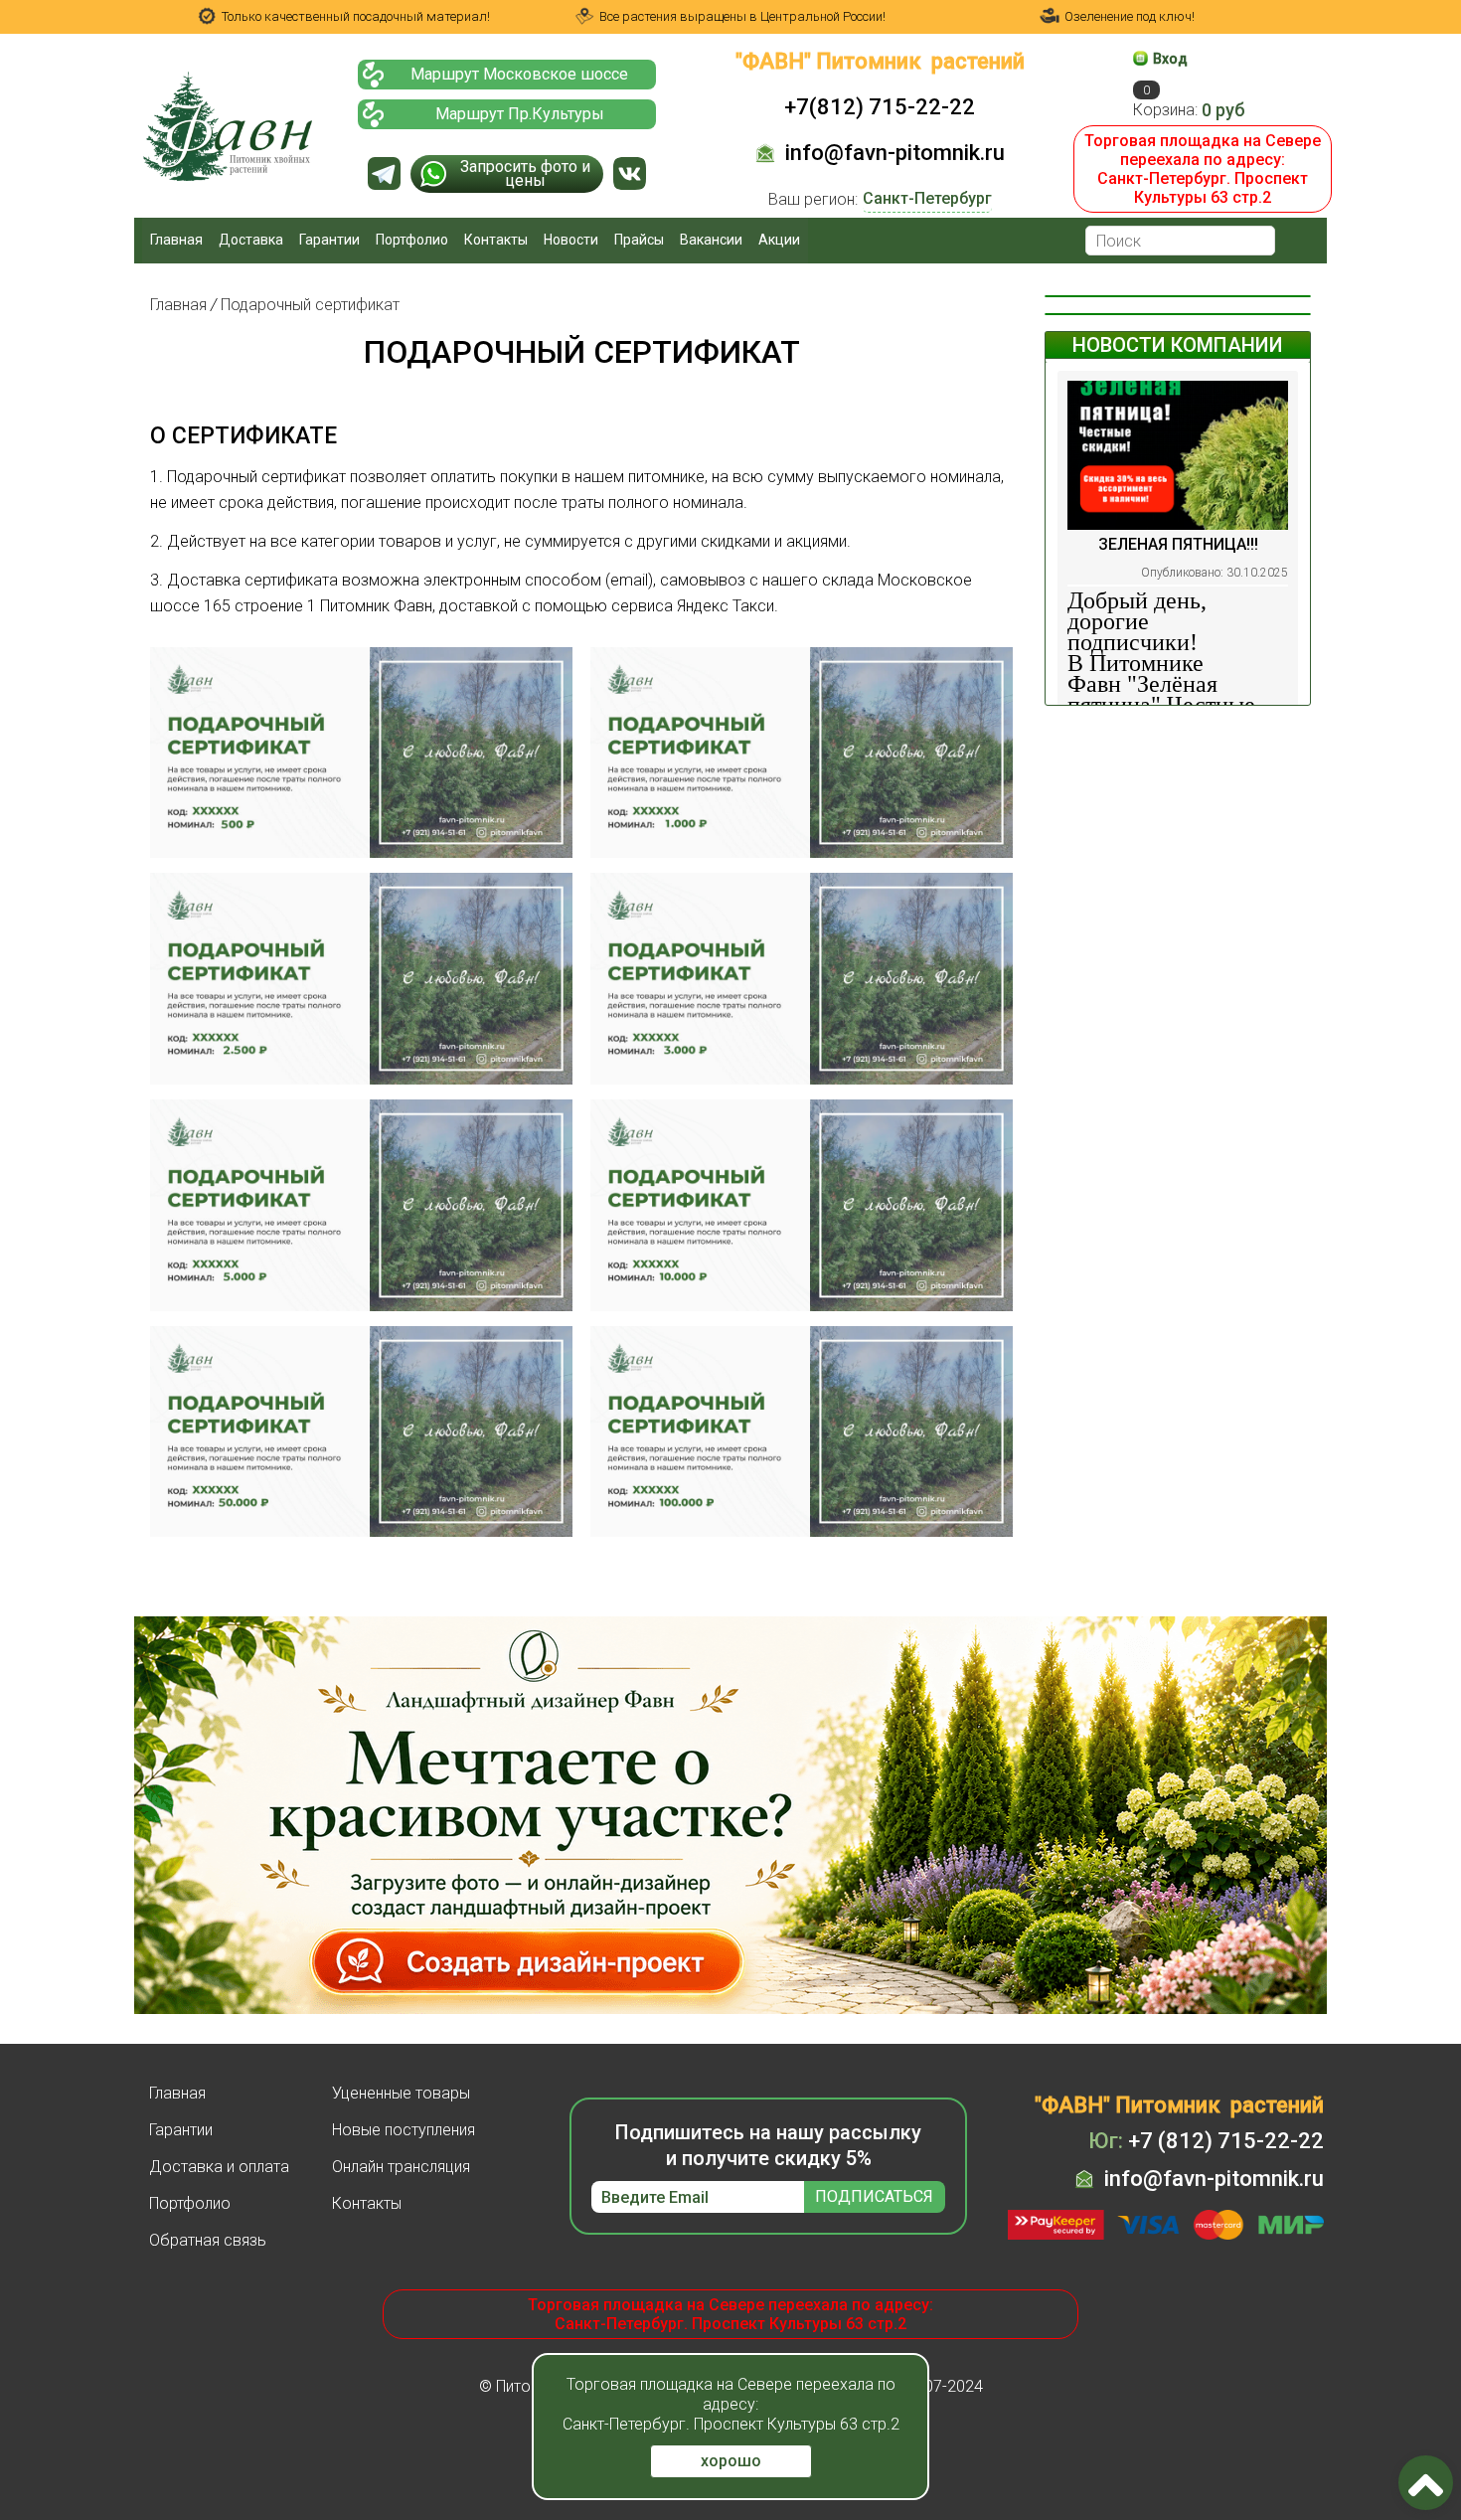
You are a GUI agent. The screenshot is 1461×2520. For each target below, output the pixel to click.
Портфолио (412, 240)
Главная (176, 240)
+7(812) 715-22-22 (880, 107)
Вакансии (711, 240)
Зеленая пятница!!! (1178, 544)
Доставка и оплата (219, 2167)
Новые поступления (404, 2130)
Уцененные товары (401, 2093)
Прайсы (639, 240)
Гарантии (329, 240)
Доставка (251, 240)
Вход (1170, 59)
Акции (779, 240)
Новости (571, 240)
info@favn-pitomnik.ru (895, 153)
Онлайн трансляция (401, 2167)
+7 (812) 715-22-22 (1206, 2141)
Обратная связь (208, 2240)
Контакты (496, 240)
